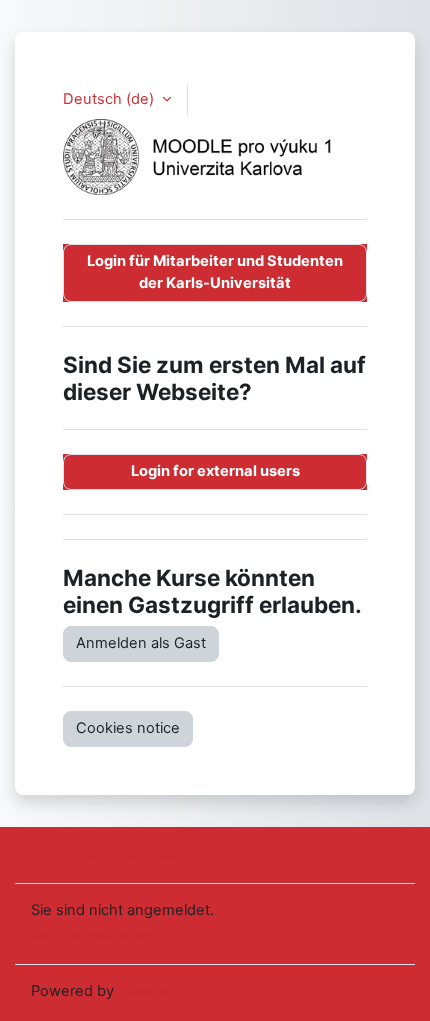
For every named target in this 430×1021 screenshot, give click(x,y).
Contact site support (128, 853)
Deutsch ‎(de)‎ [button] (110, 99)
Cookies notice (128, 728)
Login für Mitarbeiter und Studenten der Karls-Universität (215, 272)
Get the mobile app (97, 935)
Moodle (144, 991)
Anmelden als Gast (141, 643)
